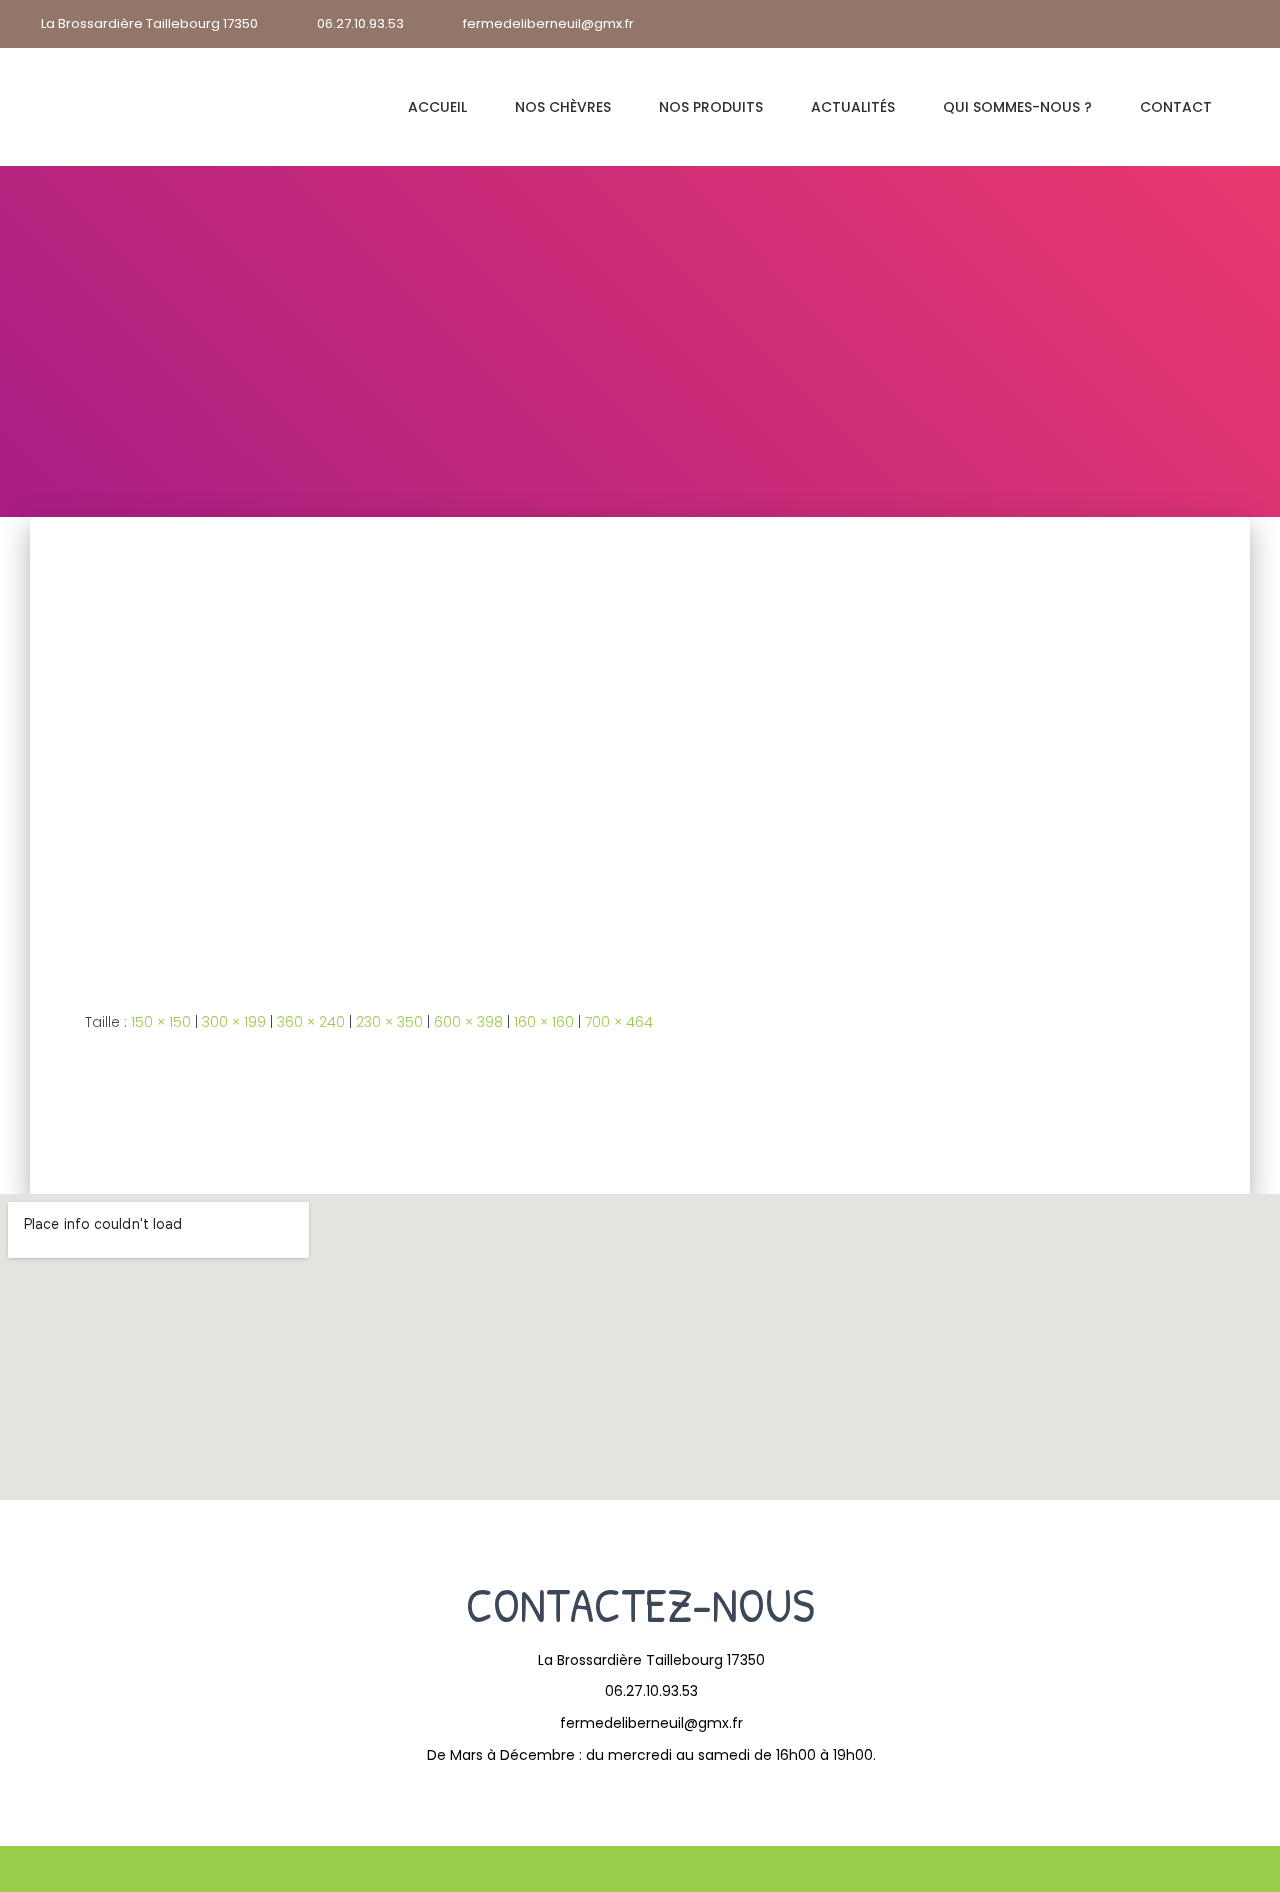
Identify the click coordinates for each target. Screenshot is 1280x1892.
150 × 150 (161, 1022)
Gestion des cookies (834, 1869)
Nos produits (711, 107)
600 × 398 (468, 1022)
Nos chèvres (563, 107)
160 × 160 (544, 1022)
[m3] (420, 748)
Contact (1176, 107)
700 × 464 (619, 1022)
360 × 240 (311, 1022)
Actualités (853, 107)
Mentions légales (660, 1869)
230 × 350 (389, 1022)
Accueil (437, 107)
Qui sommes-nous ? (1017, 107)
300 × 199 (234, 1022)
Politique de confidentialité (466, 1869)
